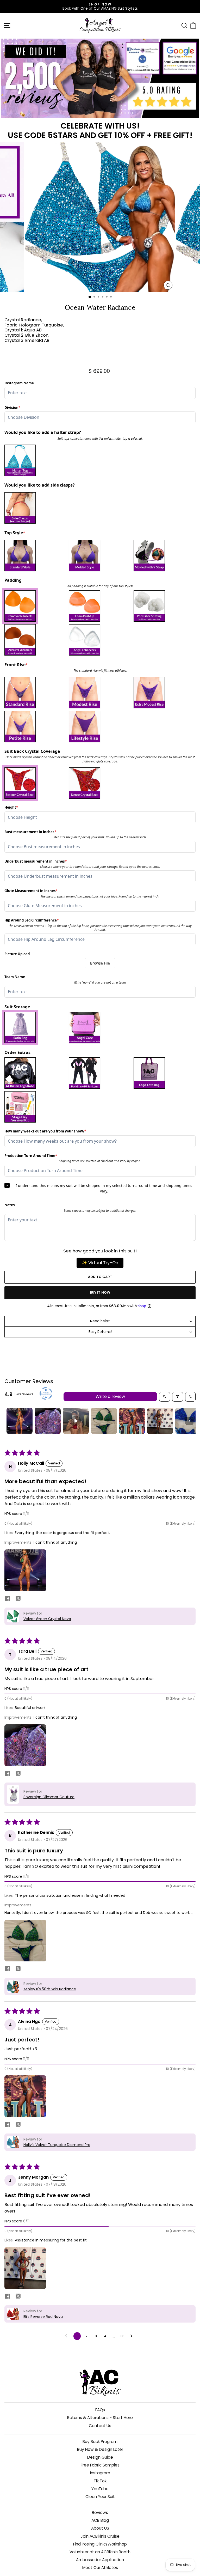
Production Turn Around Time (31, 1156)
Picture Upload (17, 954)
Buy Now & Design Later (100, 2449)
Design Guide (100, 2457)
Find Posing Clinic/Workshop (100, 2544)
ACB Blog (100, 2520)
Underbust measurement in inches (36, 861)
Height (13, 807)
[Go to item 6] (160, 1421)
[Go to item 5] (132, 1421)
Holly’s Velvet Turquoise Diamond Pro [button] (57, 2145)
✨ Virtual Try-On (100, 1263)
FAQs (100, 2410)
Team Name (15, 977)
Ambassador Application (100, 2560)
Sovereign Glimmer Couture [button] (49, 1797)
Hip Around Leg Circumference (32, 920)
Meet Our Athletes (100, 2568)
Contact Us (100, 2426)
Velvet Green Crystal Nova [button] (47, 1619)
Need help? (100, 1321)
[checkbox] (35, 606)
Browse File (100, 963)
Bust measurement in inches (30, 832)
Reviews (100, 2513)
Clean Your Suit (100, 2497)
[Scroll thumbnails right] (189, 1421)
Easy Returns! (100, 1332)
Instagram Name (19, 383)
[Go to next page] (133, 2336)
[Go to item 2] (48, 1421)
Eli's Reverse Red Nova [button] (43, 2317)
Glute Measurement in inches (31, 891)
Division (13, 408)
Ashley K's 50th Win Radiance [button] (50, 1989)
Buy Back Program (100, 2442)
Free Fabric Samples (100, 2465)
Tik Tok (100, 2481)
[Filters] (178, 1397)
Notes (10, 1205)
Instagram (100, 2473)
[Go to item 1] (20, 1421)
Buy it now (100, 1292)
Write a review (110, 1396)
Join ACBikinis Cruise (100, 2536)
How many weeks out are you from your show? (45, 1131)
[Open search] (165, 1397)
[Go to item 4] (104, 1421)
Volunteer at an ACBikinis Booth (100, 2552)
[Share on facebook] (8, 1599)
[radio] (35, 460)
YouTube (100, 2489)
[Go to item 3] (76, 1421)
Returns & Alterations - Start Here (100, 2418)
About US (100, 2528)
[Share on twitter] (18, 1599)
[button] (25, 1570)
